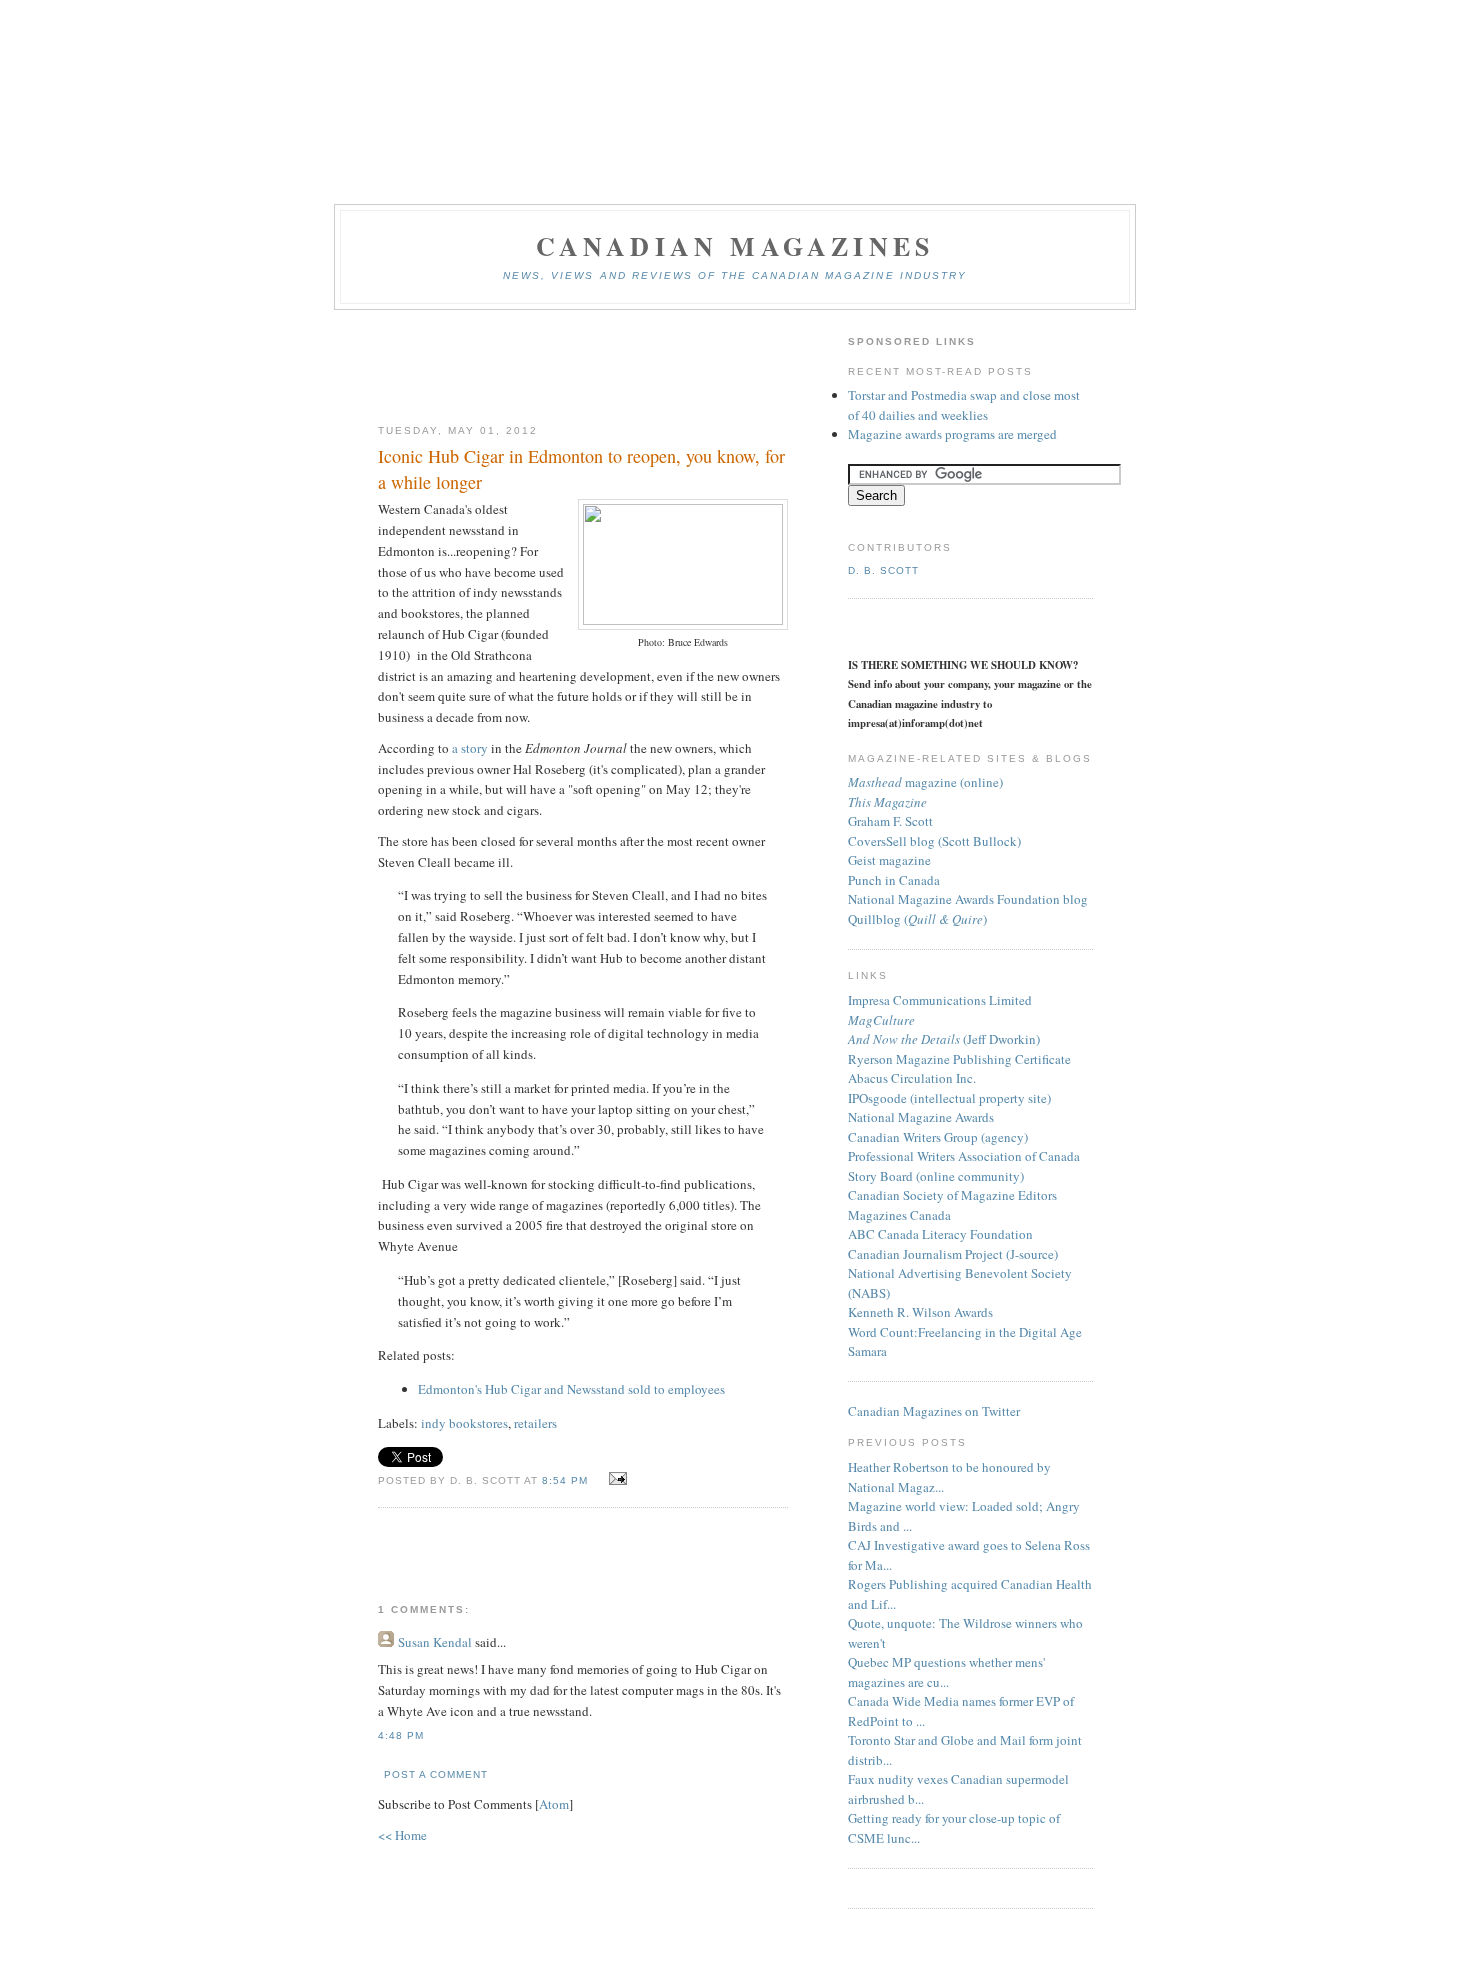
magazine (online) (925, 782)
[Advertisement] (583, 368)
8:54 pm (567, 1480)
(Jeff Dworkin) (944, 1039)
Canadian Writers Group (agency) (938, 1137)
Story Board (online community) (936, 1176)
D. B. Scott (883, 570)
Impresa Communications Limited (940, 1000)
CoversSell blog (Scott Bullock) (934, 841)
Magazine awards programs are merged (952, 434)
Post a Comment (436, 1774)
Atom (554, 1804)
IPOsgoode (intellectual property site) (949, 1098)
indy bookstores (464, 1423)
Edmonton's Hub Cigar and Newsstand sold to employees (573, 1389)
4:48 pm (401, 1735)
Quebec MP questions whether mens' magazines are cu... (946, 1672)
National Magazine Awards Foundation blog (968, 899)
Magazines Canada (899, 1215)
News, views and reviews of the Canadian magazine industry (735, 275)
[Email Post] (614, 1479)
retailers (535, 1423)
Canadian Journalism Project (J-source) (953, 1254)
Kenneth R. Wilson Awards (920, 1312)
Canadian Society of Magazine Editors (952, 1195)
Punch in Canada (894, 880)
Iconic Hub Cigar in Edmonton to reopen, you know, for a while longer (581, 468)
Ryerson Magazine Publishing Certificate (959, 1059)
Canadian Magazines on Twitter (934, 1411)
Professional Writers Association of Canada (964, 1156)
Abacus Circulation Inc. (912, 1078)
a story (470, 748)
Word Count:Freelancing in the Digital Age (965, 1332)
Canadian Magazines (735, 246)
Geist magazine (889, 860)
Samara (867, 1351)
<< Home (402, 1835)
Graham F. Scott (890, 821)
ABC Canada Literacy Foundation (940, 1234)
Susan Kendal (435, 1642)
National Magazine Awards (921, 1117)
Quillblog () (917, 919)
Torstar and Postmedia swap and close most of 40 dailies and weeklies (964, 405)
